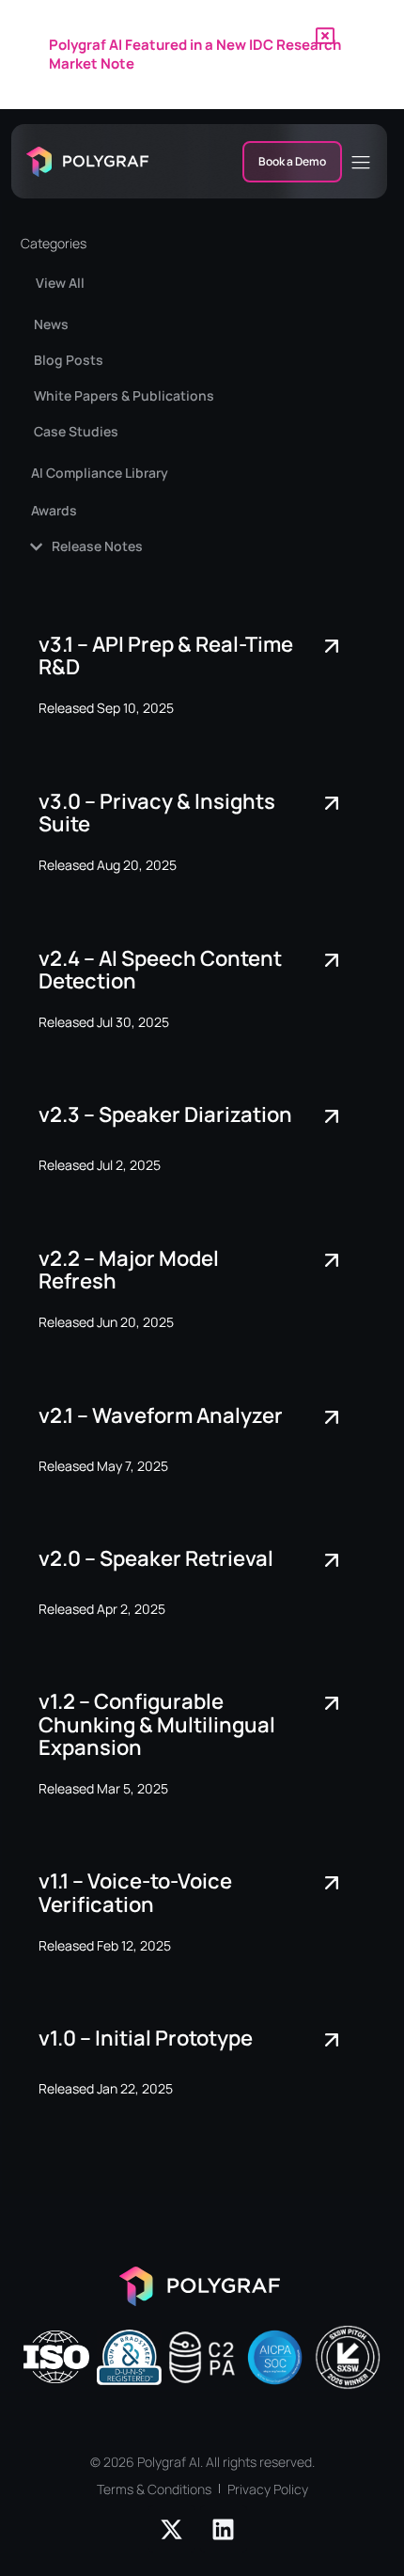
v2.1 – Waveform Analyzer (161, 1415)
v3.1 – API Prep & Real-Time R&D (166, 656)
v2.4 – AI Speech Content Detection (160, 970)
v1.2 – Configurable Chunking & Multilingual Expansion (157, 1724)
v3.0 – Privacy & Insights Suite (157, 813)
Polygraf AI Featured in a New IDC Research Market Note (195, 54)
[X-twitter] (172, 2529)
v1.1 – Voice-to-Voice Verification (135, 1892)
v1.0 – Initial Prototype (146, 2038)
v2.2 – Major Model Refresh (129, 1270)
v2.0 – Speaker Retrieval (156, 1558)
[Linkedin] (224, 2529)
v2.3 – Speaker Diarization (165, 1114)
